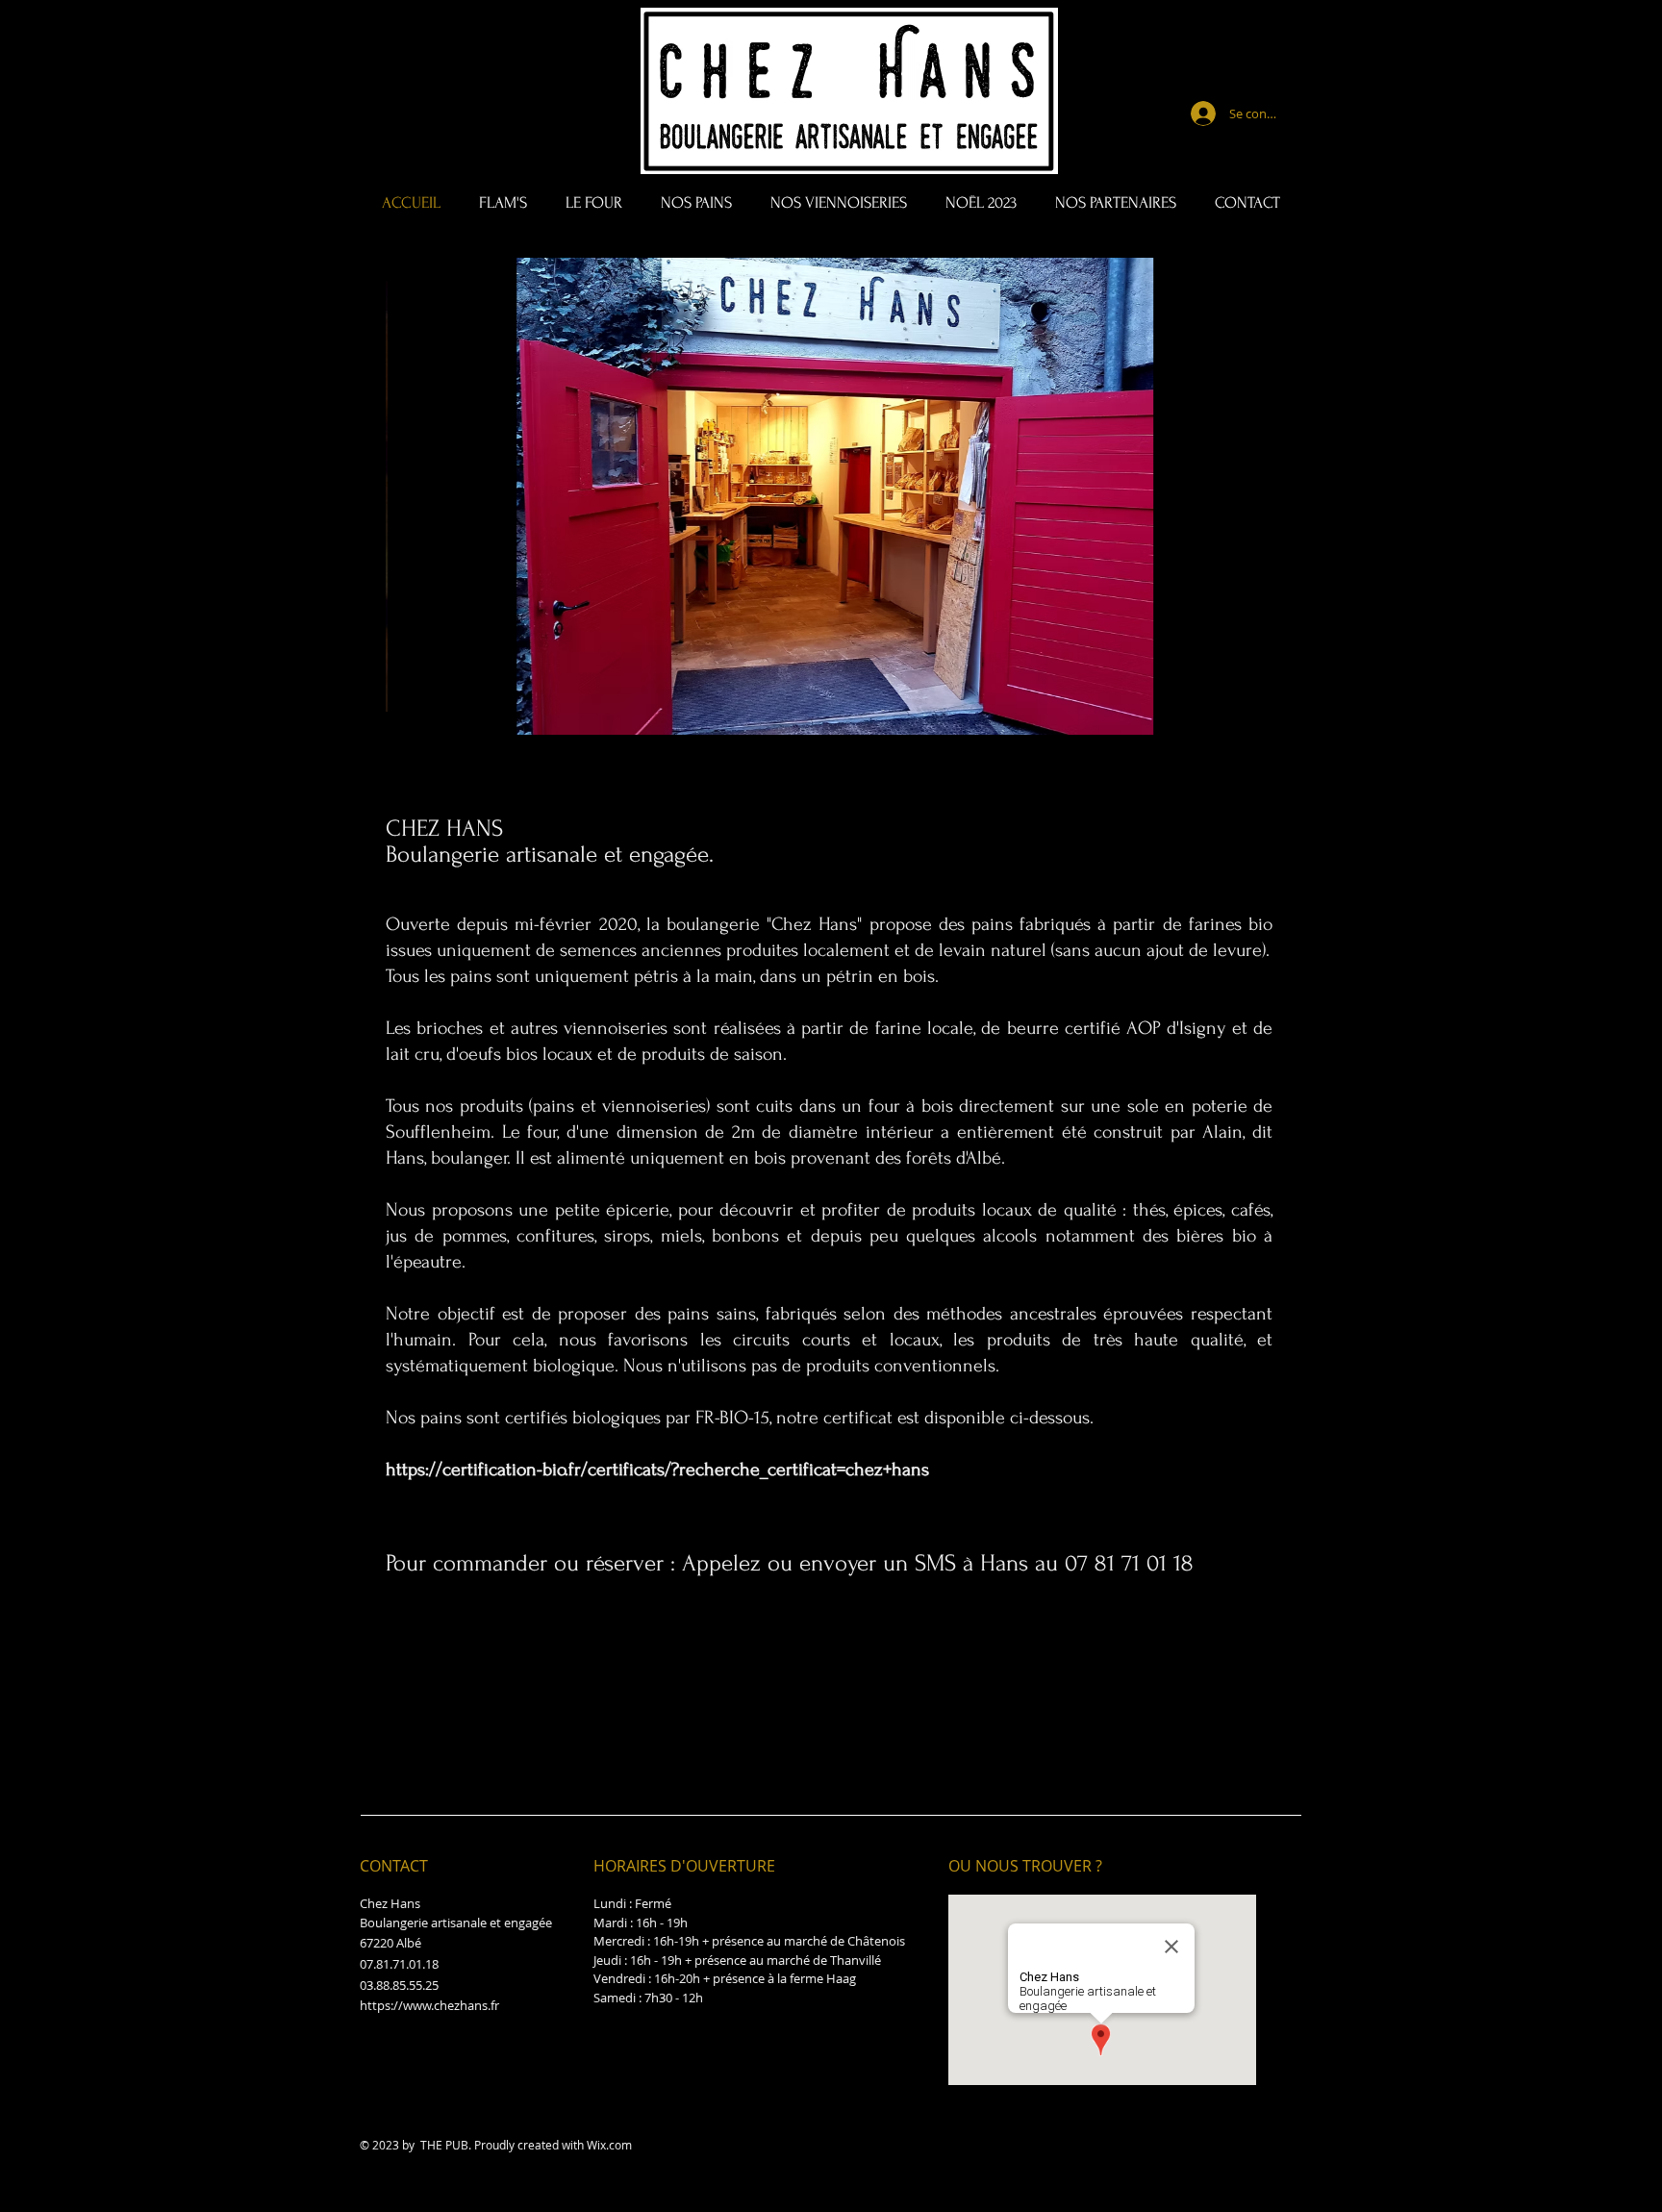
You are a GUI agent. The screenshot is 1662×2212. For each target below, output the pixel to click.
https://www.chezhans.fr (429, 2005)
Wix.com (609, 2145)
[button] (832, 496)
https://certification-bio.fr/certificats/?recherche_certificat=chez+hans (657, 1470)
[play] (1237, 718)
